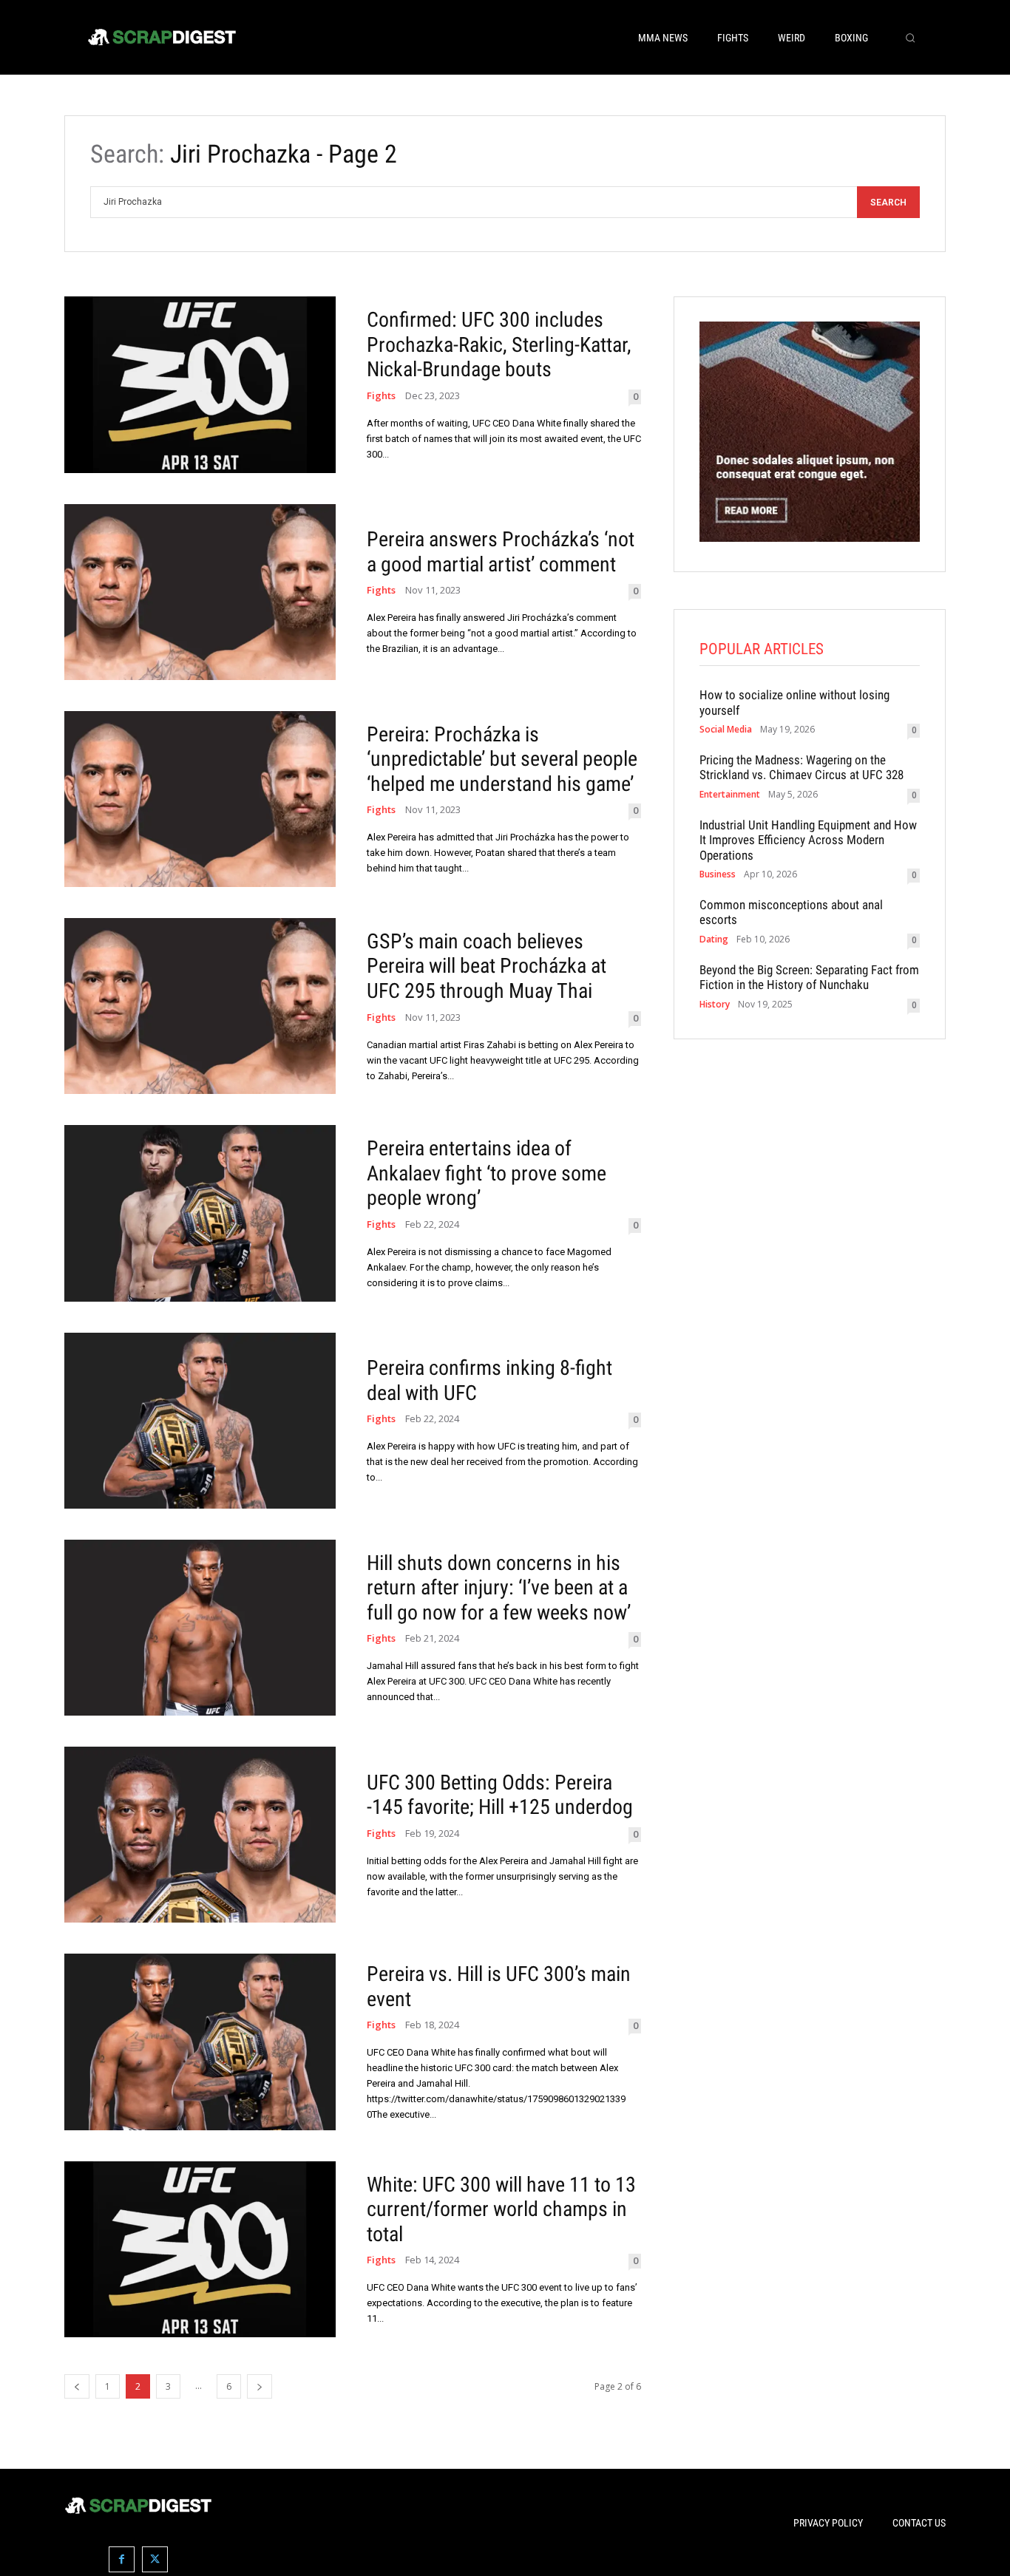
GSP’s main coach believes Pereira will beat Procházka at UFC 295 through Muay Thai (487, 966)
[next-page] (260, 2386)
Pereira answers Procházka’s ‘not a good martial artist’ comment (501, 552)
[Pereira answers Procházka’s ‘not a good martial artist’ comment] (200, 592)
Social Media (726, 730)
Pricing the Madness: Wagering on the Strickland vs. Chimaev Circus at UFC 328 (801, 767)
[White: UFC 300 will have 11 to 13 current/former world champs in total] (200, 2249)
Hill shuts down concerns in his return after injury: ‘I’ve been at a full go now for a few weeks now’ (499, 1588)
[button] (910, 38)
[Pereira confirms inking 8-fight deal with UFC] (200, 1421)
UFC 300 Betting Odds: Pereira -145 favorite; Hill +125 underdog (500, 1795)
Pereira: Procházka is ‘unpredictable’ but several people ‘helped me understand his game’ (502, 759)
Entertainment (730, 795)
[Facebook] (122, 2559)
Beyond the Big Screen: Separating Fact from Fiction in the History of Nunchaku (809, 977)
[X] (155, 2559)
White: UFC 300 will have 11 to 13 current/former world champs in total (501, 2209)
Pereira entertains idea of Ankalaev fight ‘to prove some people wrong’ (487, 1173)
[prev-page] (77, 2386)
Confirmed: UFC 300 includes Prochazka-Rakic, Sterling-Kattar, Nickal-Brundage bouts (499, 344)
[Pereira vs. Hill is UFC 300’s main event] (200, 2042)
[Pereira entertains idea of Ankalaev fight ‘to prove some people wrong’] (200, 1213)
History (715, 1005)
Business (718, 874)
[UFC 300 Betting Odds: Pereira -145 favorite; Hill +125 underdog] (200, 1835)
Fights (381, 396)
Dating (714, 939)
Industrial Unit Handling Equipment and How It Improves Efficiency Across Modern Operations (808, 840)
